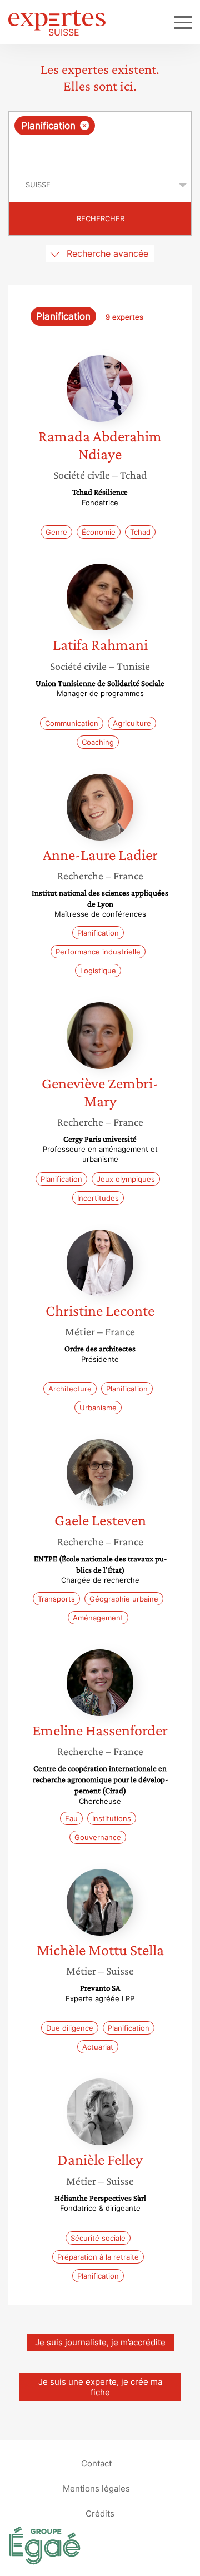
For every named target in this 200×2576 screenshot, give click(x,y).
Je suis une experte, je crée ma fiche (100, 2387)
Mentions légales (96, 2488)
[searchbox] (101, 152)
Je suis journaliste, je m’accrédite (100, 2342)
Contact (96, 2463)
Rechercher (101, 218)
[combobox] (100, 140)
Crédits (100, 2513)
